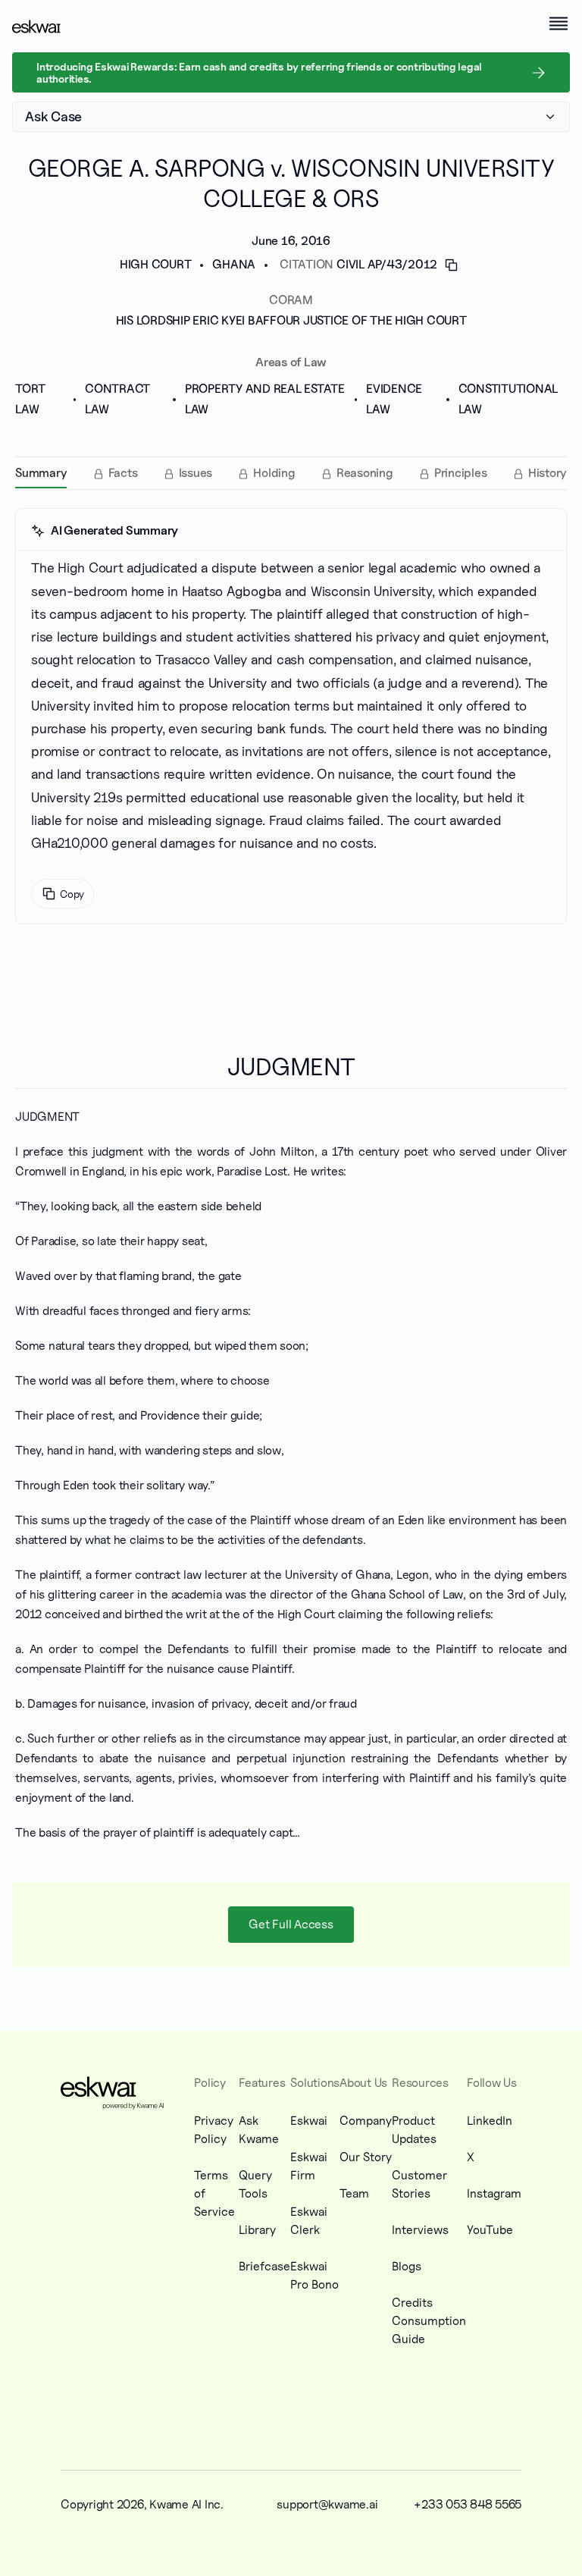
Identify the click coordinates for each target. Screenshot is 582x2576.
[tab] (41, 473)
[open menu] (559, 24)
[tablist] (291, 473)
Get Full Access (291, 1924)
